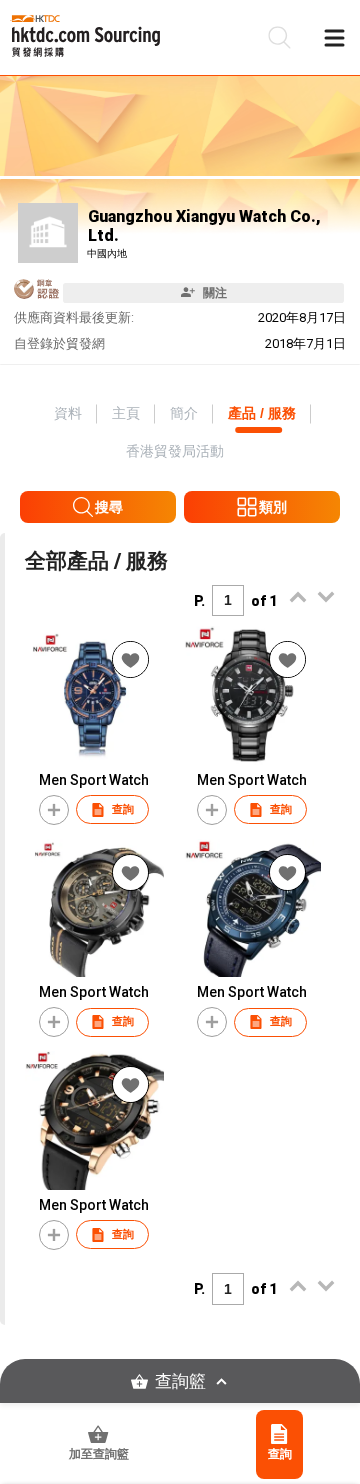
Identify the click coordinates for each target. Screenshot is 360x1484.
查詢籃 (180, 1381)
